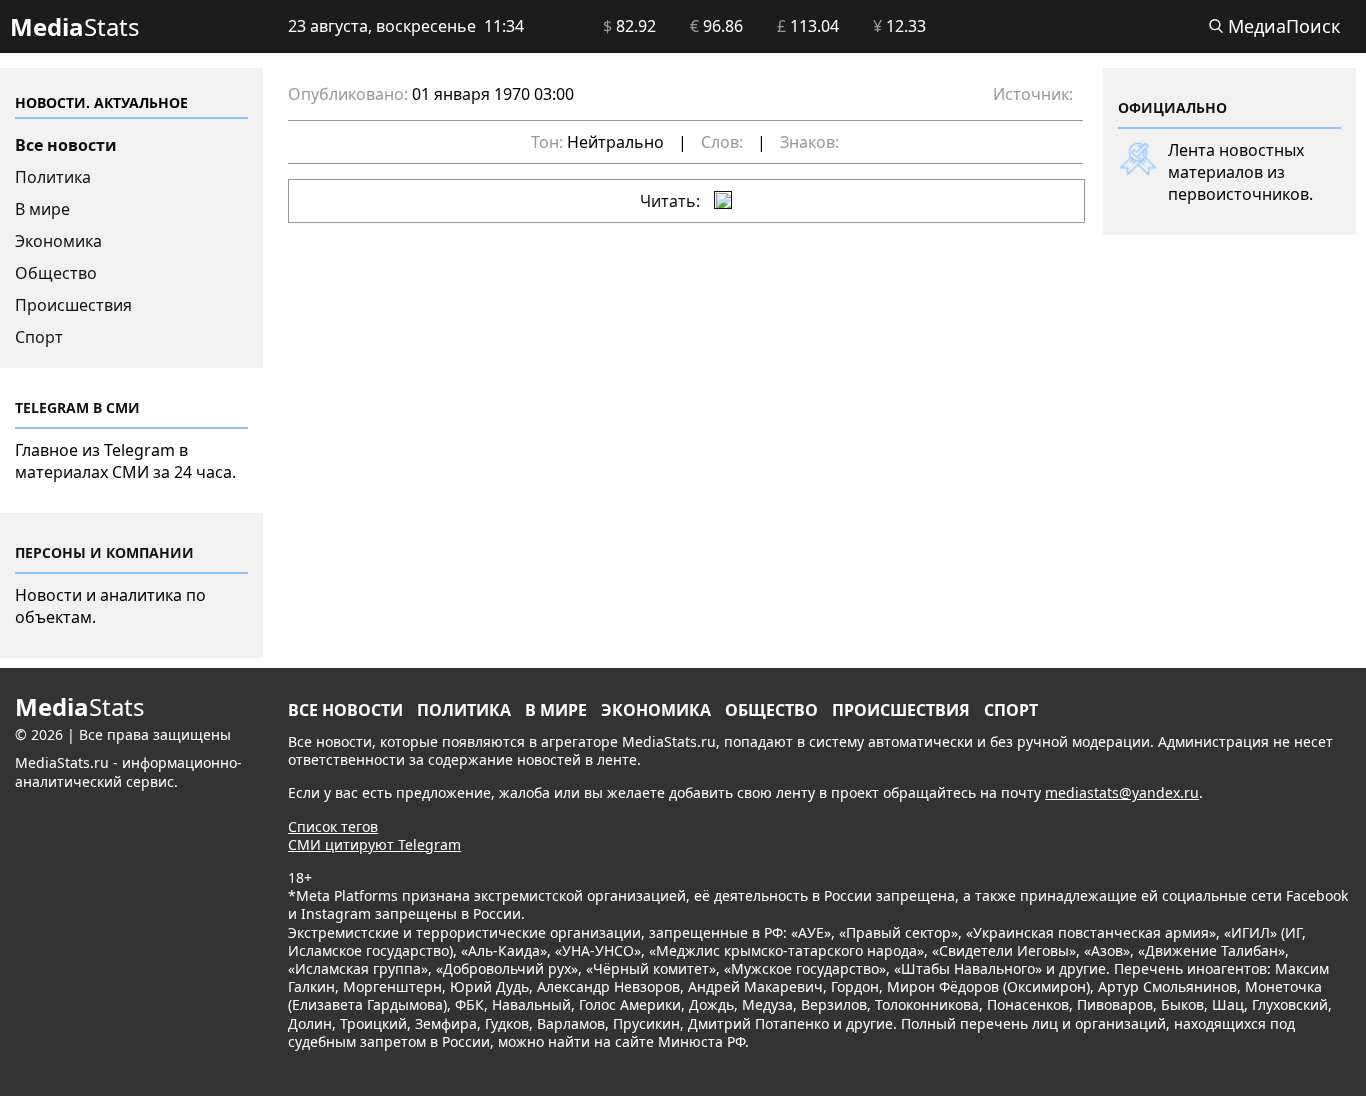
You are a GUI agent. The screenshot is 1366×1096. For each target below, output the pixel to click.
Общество (56, 273)
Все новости (66, 145)
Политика (53, 177)
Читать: (672, 201)
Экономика (58, 241)
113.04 (808, 26)
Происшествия (73, 305)
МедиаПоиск (1282, 26)
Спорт (39, 337)
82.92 (629, 26)
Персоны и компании (104, 552)
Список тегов (333, 826)
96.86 (716, 26)
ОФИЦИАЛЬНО (1172, 107)
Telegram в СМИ (77, 407)
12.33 (899, 26)
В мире (42, 209)
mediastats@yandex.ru (1122, 792)
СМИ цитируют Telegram (374, 844)
